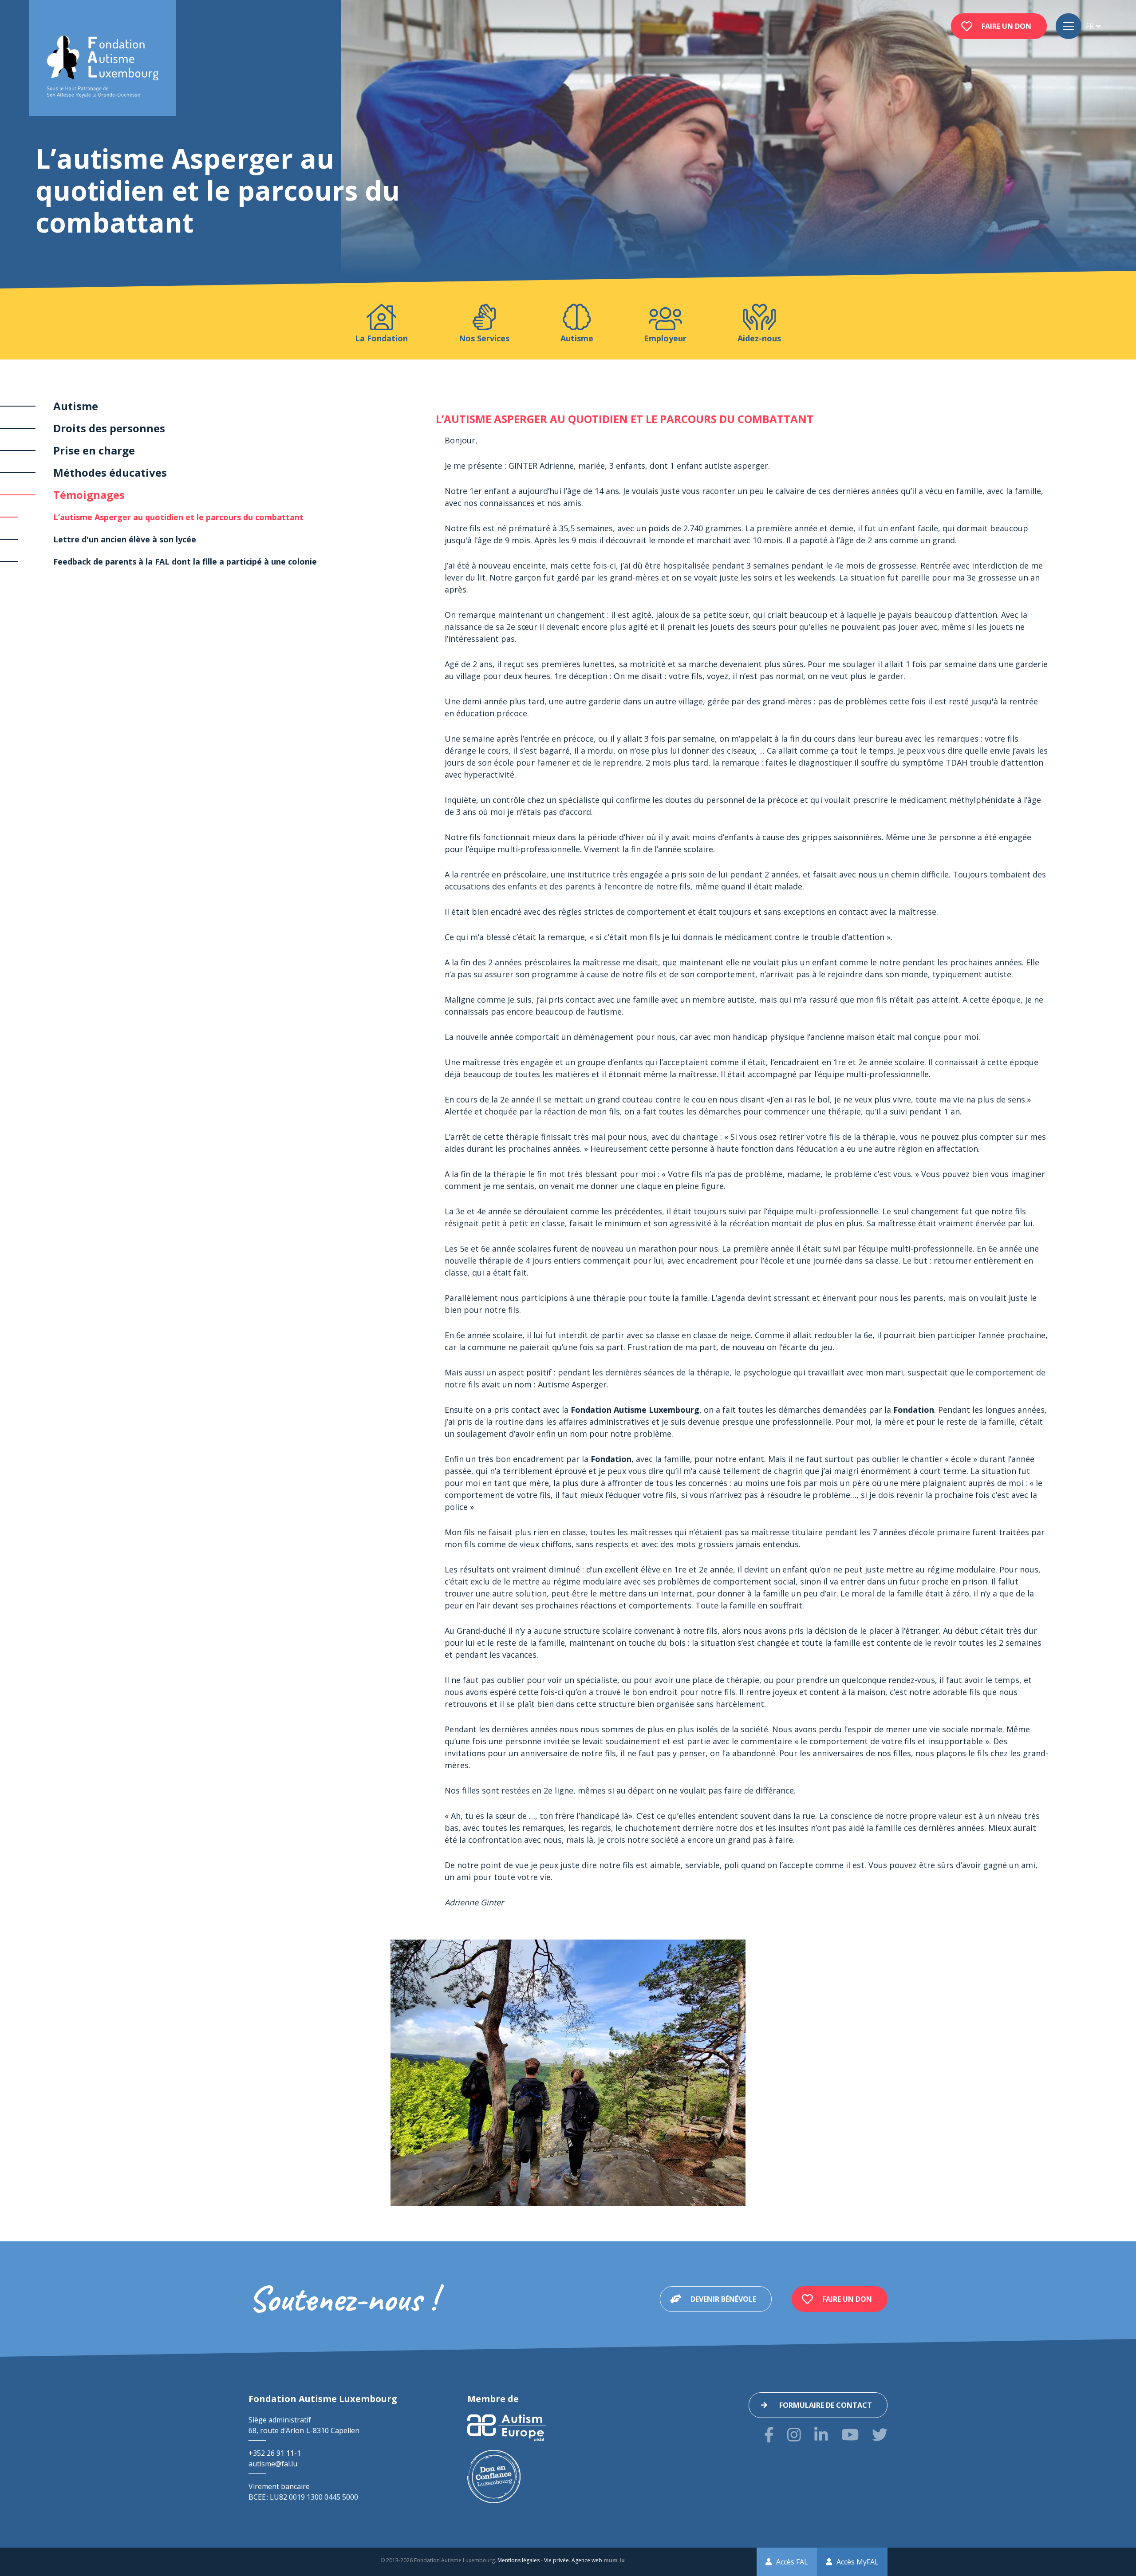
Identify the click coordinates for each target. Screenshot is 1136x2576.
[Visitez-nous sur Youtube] (850, 2435)
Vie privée (556, 2560)
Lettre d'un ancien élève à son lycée (125, 539)
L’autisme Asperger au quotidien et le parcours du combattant (178, 517)
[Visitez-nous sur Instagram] (794, 2435)
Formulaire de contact (826, 2405)
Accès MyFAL (858, 2562)
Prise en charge (94, 450)
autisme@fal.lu (273, 2464)
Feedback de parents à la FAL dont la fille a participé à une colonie (185, 561)
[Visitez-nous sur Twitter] (880, 2435)
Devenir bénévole (723, 2299)
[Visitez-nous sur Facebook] (769, 2435)
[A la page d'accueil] (103, 67)
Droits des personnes (109, 428)
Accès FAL (792, 2562)
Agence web (587, 2560)
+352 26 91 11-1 (275, 2453)
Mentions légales (519, 2560)
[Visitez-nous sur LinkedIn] (821, 2435)
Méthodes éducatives (110, 472)
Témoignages (89, 495)
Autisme (76, 406)
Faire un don (1006, 26)
